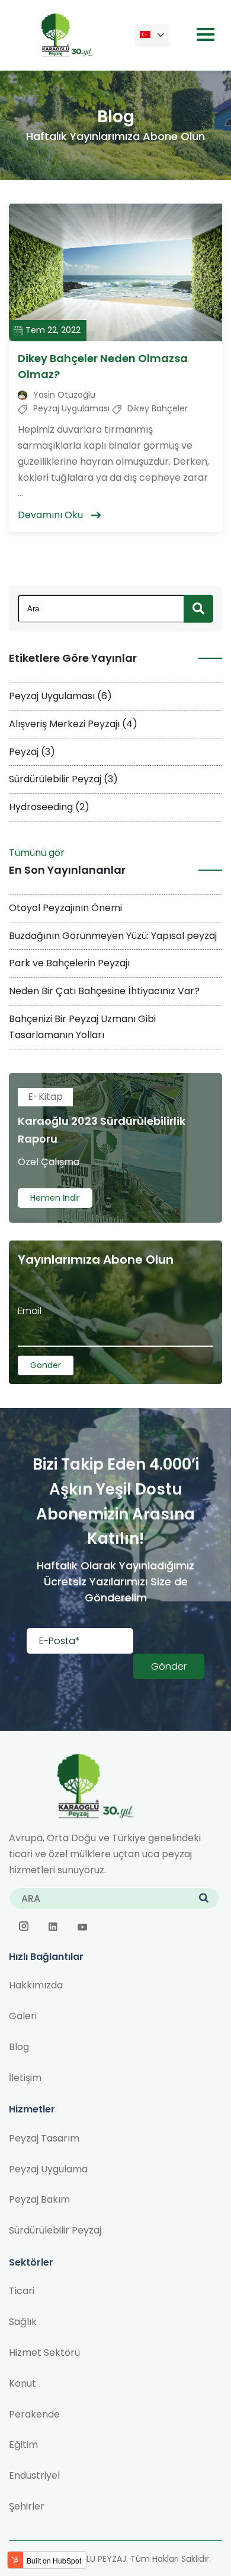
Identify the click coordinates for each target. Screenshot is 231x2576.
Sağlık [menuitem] (23, 2322)
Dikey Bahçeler (158, 408)
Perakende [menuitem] (34, 2414)
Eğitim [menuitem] (23, 2445)
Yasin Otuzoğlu (64, 395)
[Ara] (198, 609)
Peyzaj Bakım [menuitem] (39, 2199)
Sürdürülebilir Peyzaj (63, 779)
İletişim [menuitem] (25, 2078)
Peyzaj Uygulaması (71, 408)
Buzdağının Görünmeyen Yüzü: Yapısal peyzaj (113, 936)
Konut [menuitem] (23, 2383)
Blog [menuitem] (19, 2047)
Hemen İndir (55, 1198)
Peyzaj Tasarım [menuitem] (44, 2138)
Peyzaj (32, 752)
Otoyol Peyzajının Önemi (65, 908)
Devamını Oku (52, 515)
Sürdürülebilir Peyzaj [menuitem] (55, 2230)
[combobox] (115, 609)
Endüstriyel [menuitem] (34, 2475)
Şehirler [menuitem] (27, 2506)
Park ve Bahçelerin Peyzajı (69, 963)
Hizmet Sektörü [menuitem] (44, 2353)
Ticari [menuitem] (22, 2291)
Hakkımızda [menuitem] (36, 1985)
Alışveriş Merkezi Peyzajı (73, 724)
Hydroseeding (49, 807)
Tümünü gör (37, 853)
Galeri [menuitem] (23, 2016)
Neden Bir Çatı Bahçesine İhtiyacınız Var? (104, 991)
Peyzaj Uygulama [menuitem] (48, 2169)
